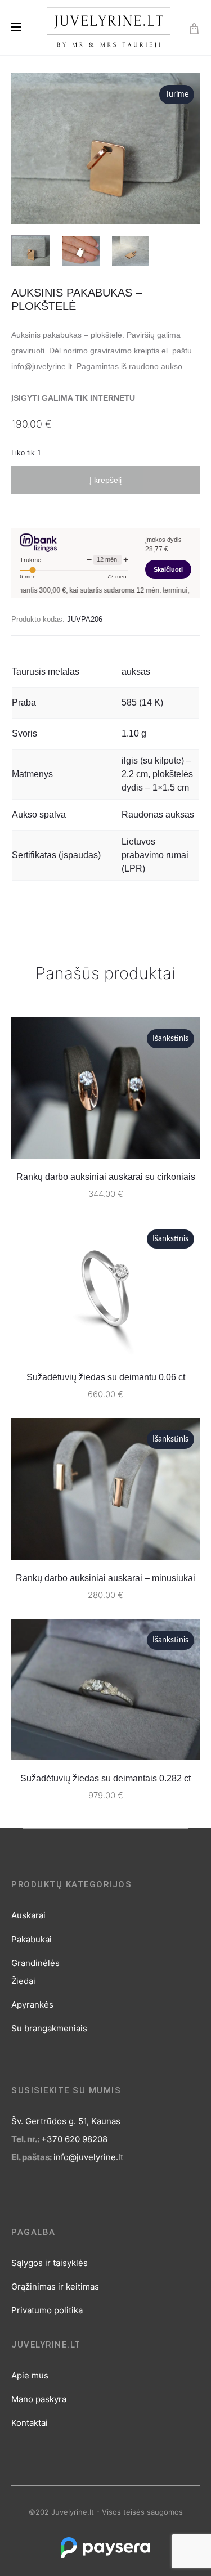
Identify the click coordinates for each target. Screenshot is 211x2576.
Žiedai (23, 1981)
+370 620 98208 (74, 2139)
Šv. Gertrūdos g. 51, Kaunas (66, 2121)
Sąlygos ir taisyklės (50, 2263)
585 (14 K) (142, 703)
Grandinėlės (35, 1963)
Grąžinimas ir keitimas (55, 2286)
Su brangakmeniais (49, 2028)
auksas (136, 672)
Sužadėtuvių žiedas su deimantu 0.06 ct (106, 1377)
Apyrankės (32, 2005)
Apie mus (30, 2375)
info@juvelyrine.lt (88, 2157)
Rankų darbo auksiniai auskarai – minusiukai (105, 1578)
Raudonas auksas (158, 814)
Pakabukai (32, 1939)
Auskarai (28, 1915)
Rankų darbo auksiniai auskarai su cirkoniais (106, 1177)
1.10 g (134, 733)
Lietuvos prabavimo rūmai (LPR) (155, 855)
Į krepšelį (105, 480)
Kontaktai (30, 2423)
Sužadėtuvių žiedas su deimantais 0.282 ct (105, 1778)
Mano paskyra (39, 2399)
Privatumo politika (47, 2310)
